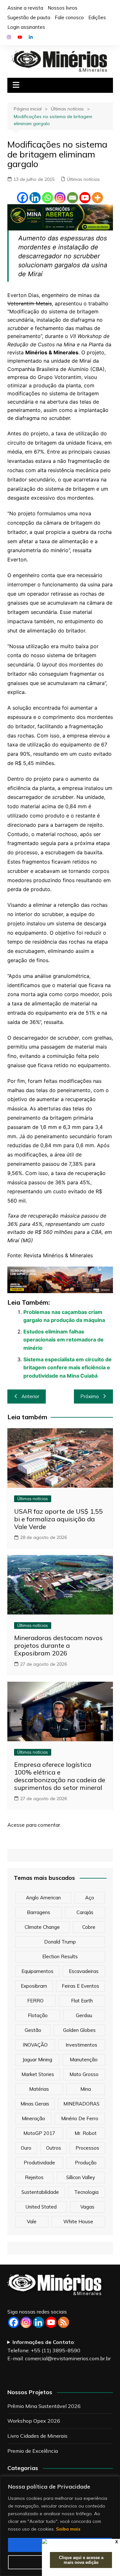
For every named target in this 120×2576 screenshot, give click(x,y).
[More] (97, 198)
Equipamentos (37, 1971)
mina (86, 2089)
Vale (32, 2222)
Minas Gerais (35, 2104)
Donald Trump (60, 1942)
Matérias (39, 2089)
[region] (60, 2526)
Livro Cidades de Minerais (37, 2436)
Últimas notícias (83, 179)
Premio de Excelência (33, 2451)
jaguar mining (37, 2060)
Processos (87, 2148)
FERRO (35, 2001)
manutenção (84, 2060)
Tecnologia (86, 2192)
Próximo (90, 1396)
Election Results (60, 1956)
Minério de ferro (80, 2118)
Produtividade (39, 2163)
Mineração (33, 2118)
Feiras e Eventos (80, 1986)
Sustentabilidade (40, 2192)
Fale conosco (69, 17)
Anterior (30, 1396)
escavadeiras (84, 1971)
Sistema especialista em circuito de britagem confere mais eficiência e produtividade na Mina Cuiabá (68, 1368)
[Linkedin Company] (39, 2322)
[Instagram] (60, 198)
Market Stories (38, 2074)
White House (78, 2222)
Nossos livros (63, 8)
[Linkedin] (35, 198)
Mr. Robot (86, 2133)
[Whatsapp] (48, 198)
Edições (97, 17)
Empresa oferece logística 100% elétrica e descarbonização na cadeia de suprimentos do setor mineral (60, 1776)
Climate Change (42, 1927)
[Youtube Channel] (51, 2322)
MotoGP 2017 (39, 2133)
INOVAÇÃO (35, 2045)
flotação (38, 2015)
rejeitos (34, 2177)
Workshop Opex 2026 (34, 2421)
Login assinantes (26, 27)
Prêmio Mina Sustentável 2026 (44, 2406)
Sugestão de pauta (29, 17)
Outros (54, 2148)
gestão (33, 2030)
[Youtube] (85, 198)
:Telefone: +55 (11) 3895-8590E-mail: (59, 2350)
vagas (87, 2207)
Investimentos (81, 2045)
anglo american (43, 1898)
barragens (39, 1912)
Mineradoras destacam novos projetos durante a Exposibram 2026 (58, 1645)
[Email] (72, 198)
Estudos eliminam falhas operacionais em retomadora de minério (64, 1340)
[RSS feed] (64, 2322)
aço (90, 1898)
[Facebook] (23, 198)
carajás (85, 1912)
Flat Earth (82, 2001)
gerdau (84, 2015)
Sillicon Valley (81, 2177)
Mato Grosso (84, 2074)
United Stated (41, 2207)
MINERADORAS (81, 2104)
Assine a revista (25, 8)
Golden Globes (79, 2030)
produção (86, 2163)
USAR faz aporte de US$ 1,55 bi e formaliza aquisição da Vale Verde (58, 1519)
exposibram (34, 1986)
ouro (26, 2148)
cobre (89, 1927)
